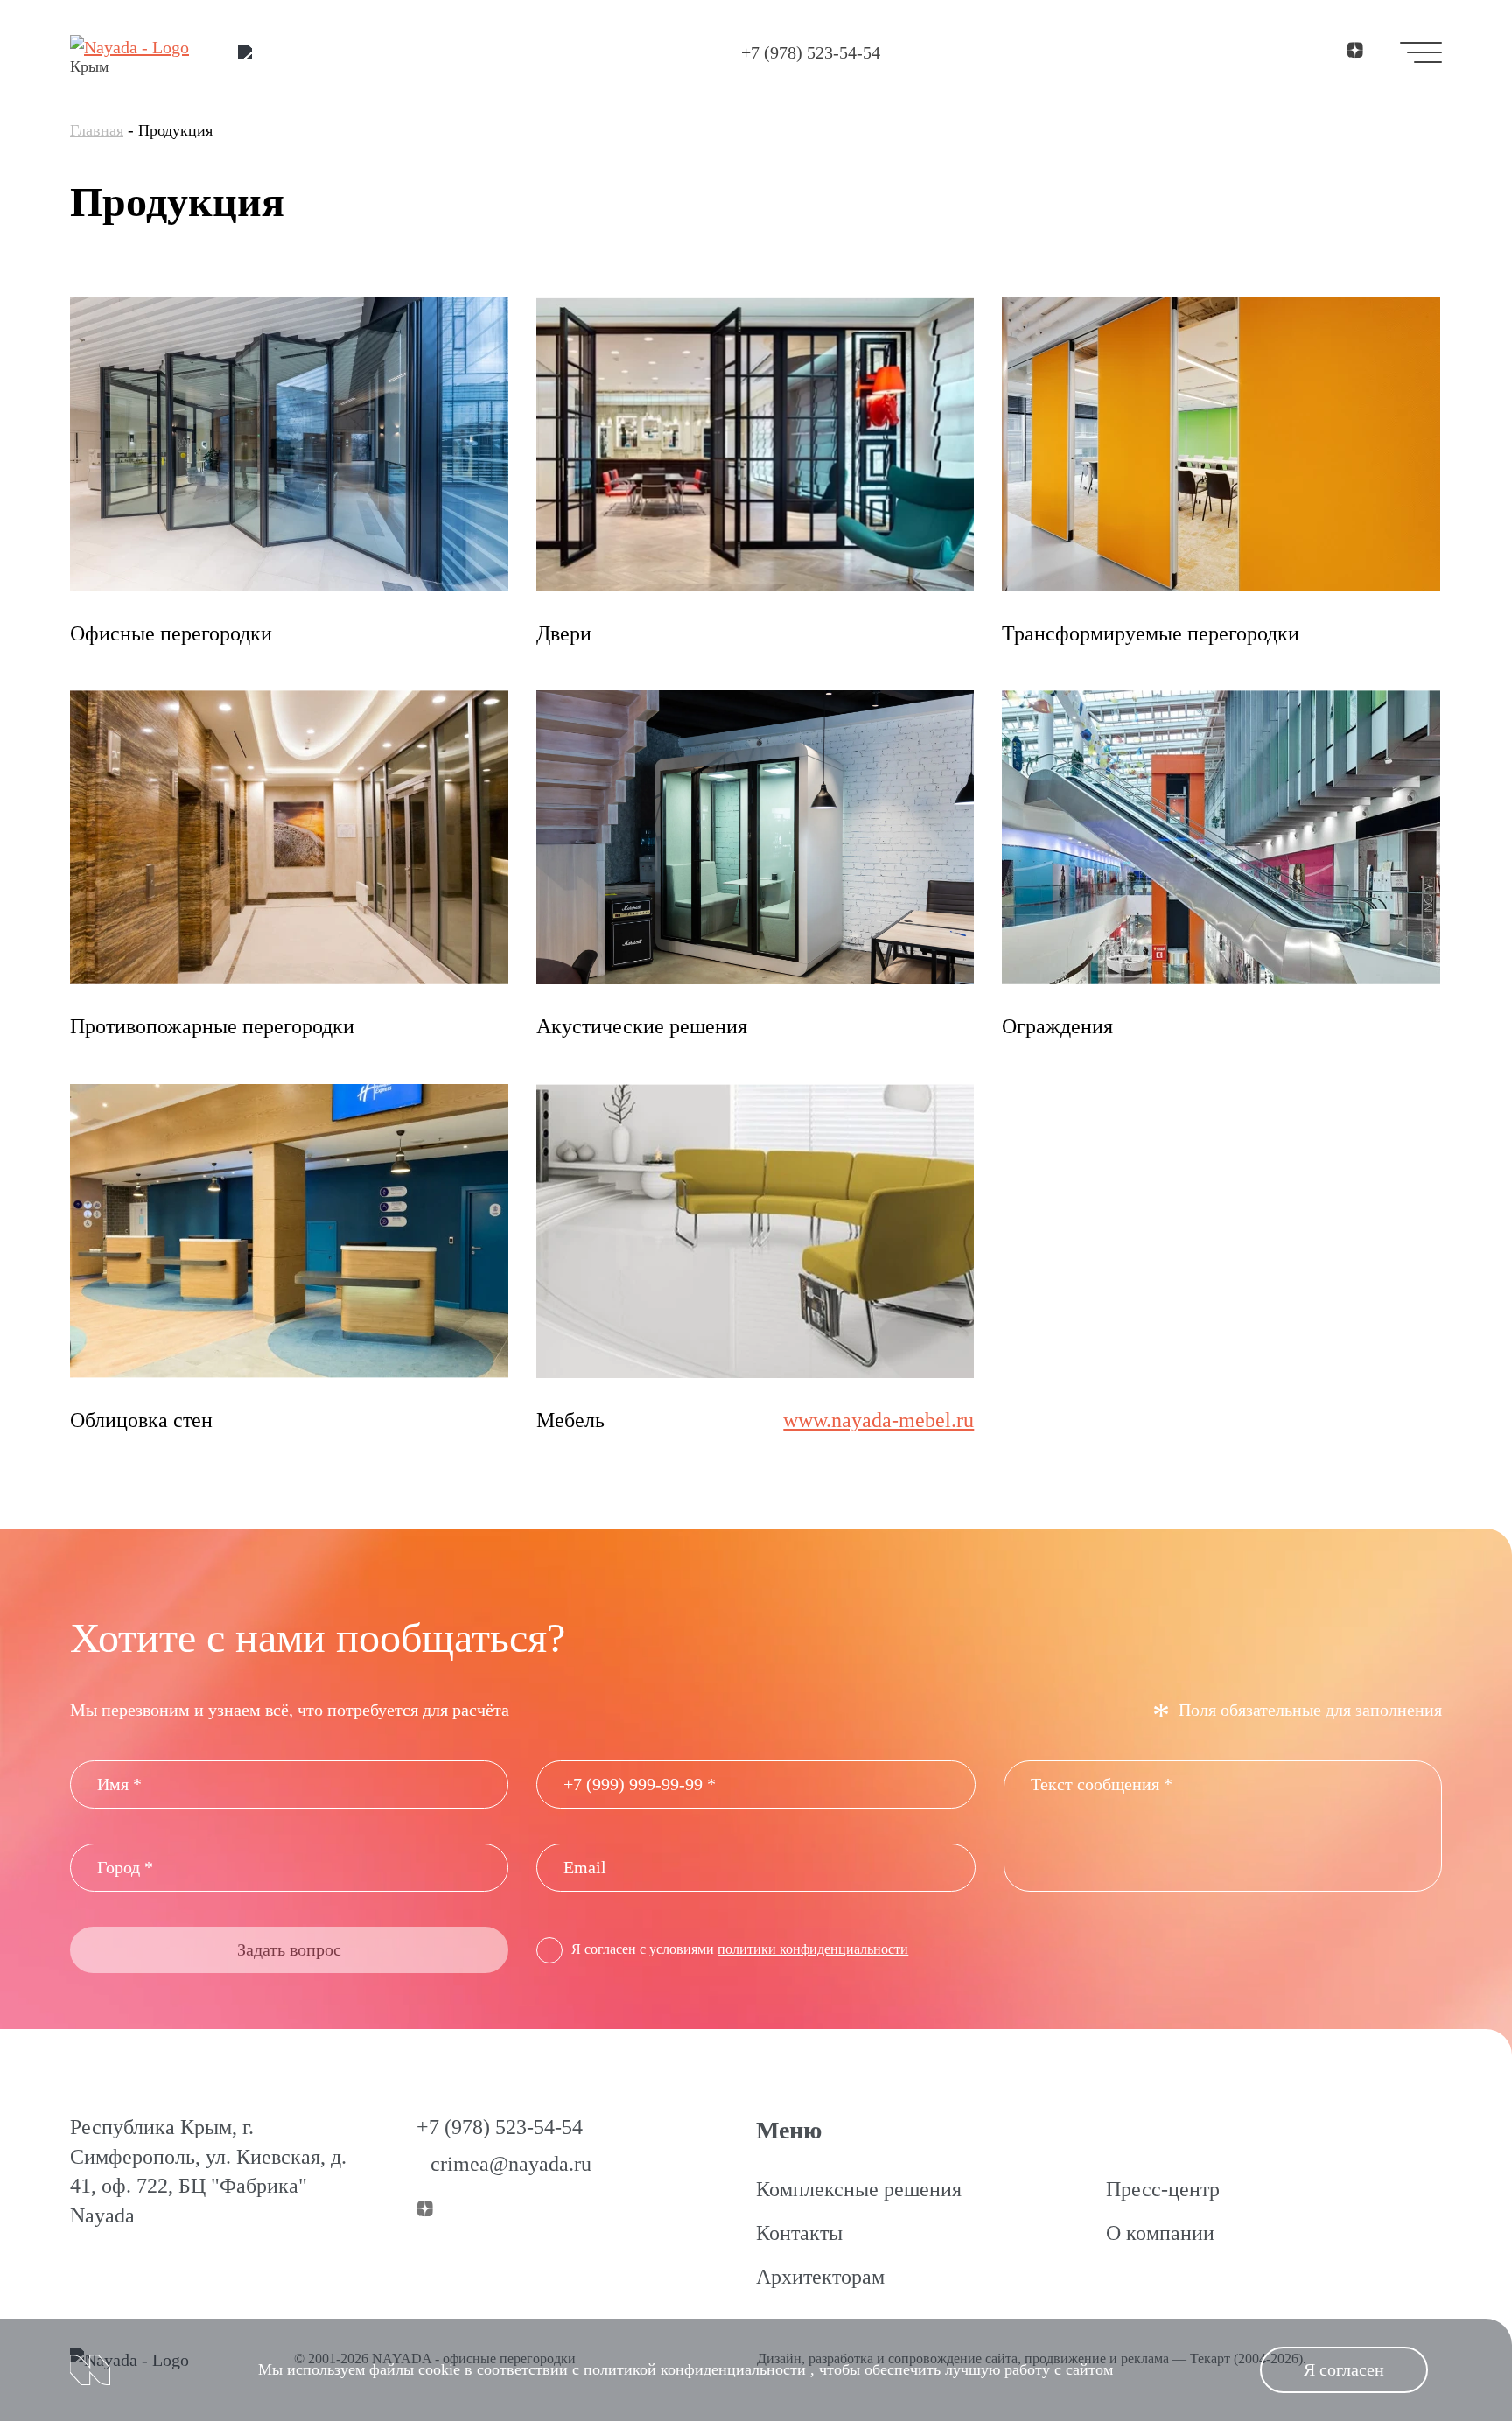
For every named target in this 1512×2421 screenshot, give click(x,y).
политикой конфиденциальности (695, 2369)
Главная (97, 130)
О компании (1160, 2233)
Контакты (799, 2233)
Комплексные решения (859, 2189)
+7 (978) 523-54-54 (811, 52)
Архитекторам (820, 2277)
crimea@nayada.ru (511, 2164)
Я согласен (1344, 2369)
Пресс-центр (1163, 2189)
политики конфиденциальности (813, 1949)
